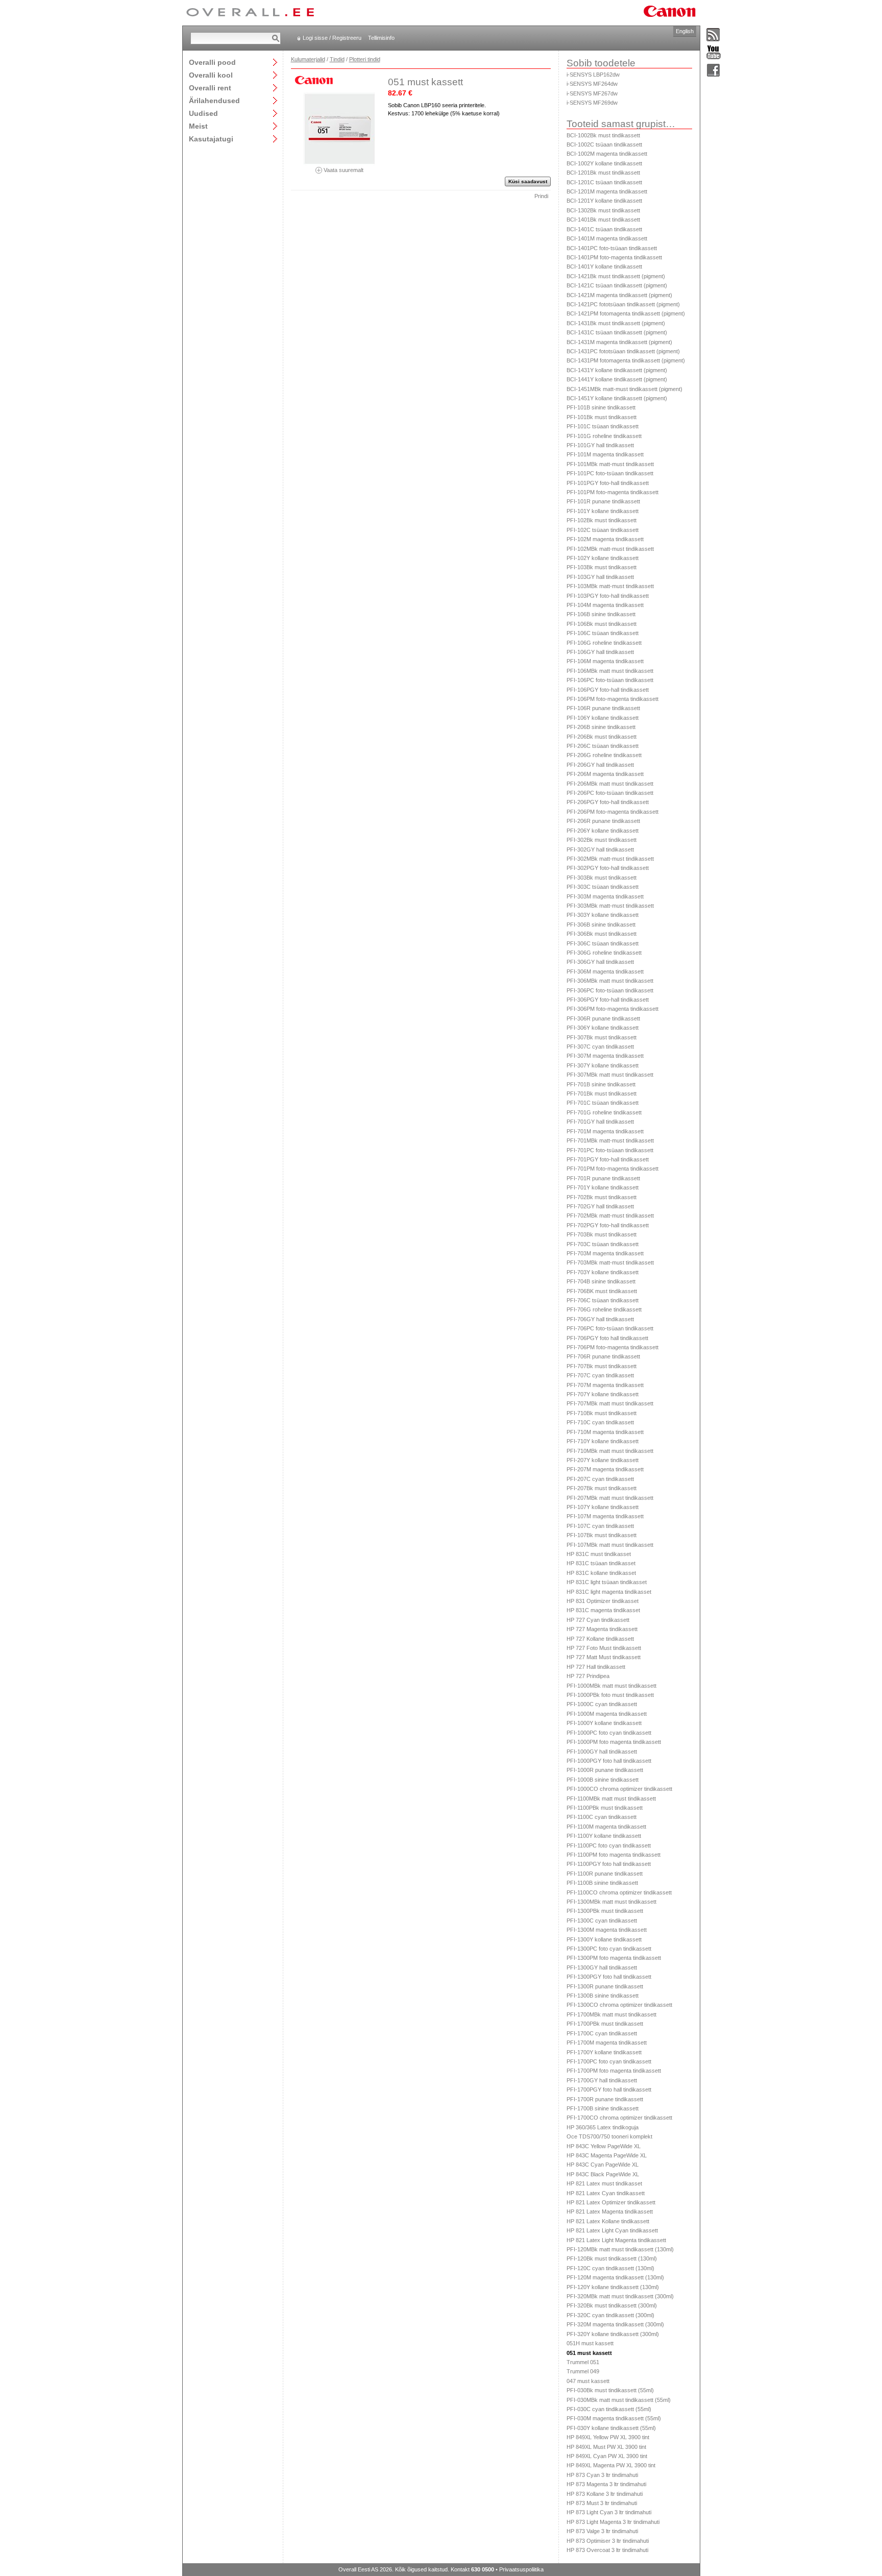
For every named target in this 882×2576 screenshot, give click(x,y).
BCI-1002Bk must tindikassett (603, 135)
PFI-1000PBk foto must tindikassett (610, 1695)
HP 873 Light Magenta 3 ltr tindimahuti (613, 2522)
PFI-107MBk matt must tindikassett (610, 1545)
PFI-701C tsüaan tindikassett (603, 1103)
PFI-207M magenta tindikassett (605, 1469)
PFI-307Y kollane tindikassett (603, 1065)
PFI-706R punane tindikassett (603, 1356)
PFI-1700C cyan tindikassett (602, 2033)
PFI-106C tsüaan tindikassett (603, 633)
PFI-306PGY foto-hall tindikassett (608, 1000)
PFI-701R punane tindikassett (603, 1178)
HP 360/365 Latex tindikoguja (603, 2127)
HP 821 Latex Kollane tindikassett (608, 2221)
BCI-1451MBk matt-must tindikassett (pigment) (624, 389)
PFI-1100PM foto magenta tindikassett (614, 1855)
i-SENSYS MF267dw (592, 93)
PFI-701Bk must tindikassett (602, 1093)
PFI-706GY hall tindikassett (600, 1319)
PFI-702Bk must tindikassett (602, 1197)
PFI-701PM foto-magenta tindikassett (612, 1169)
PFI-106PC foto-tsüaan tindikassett (610, 680)
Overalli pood (212, 62)
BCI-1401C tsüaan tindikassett (604, 229)
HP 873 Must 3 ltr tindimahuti (602, 2503)
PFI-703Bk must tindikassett (602, 1234)
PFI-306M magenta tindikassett (605, 971)
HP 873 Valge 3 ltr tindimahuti (602, 2531)
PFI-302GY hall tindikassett (600, 849)
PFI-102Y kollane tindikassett (603, 558)
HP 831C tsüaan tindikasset (601, 1563)
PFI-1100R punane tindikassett (605, 1874)
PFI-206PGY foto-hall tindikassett (608, 802)
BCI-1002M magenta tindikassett (607, 154)
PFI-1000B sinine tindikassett (603, 1780)
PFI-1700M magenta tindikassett (607, 2043)
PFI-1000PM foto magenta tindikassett (614, 1742)
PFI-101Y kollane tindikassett (603, 511)
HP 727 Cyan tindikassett (598, 1620)
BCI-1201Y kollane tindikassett (604, 201)
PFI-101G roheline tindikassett (604, 436)
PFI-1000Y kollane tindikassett (604, 1723)
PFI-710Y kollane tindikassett (603, 1441)
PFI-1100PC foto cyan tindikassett (609, 1845)
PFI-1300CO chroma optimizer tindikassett (619, 2005)
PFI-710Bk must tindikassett (602, 1413)
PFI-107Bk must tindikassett (602, 1535)
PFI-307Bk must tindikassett (602, 1037)
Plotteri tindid (365, 59)
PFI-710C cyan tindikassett (600, 1422)
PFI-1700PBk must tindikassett (605, 2024)
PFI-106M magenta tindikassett (605, 661)
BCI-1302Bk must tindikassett (603, 210)
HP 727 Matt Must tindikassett (604, 1657)
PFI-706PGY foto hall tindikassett (607, 1338)
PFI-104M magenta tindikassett (605, 605)
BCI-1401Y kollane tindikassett (604, 266)
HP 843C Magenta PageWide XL (607, 2155)
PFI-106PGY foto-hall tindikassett (608, 690)
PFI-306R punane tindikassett (603, 1018)
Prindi (541, 196)
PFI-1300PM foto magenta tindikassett (614, 1958)
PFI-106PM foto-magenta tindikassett (612, 699)
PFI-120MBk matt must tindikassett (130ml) (620, 2249)
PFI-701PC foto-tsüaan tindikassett (610, 1150)
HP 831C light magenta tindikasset (609, 1592)
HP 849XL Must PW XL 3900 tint (606, 2447)
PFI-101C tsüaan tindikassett (603, 426)
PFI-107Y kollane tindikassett (603, 1507)
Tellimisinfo (381, 38)
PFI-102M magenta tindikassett (605, 539)
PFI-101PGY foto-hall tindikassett (608, 483)
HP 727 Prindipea (588, 1676)
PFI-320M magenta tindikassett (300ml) (615, 2324)
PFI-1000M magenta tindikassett (607, 1714)
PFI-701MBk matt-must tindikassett (610, 1140)
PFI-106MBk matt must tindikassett (610, 671)
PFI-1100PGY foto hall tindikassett (609, 1864)
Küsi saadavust (528, 181)
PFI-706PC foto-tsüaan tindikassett (610, 1328)
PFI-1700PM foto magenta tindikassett (614, 2071)
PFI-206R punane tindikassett (603, 821)
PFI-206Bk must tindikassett (602, 737)
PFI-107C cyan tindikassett (600, 1526)
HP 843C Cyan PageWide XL (603, 2165)
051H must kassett (590, 2343)
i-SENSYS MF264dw (592, 84)
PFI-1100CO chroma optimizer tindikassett (619, 1892)
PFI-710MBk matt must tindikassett (610, 1451)
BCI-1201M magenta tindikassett (607, 191)
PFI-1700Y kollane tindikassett (604, 2052)
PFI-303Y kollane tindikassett (603, 915)
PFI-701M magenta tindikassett (605, 1131)
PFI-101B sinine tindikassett (601, 407)
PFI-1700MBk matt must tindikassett (611, 2014)
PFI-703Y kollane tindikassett (603, 1272)
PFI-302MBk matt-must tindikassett (610, 859)
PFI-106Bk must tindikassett (602, 624)
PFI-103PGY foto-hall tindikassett (608, 596)
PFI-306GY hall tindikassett (600, 962)
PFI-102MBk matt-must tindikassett (610, 549)
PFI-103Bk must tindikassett (602, 567)
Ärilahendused (214, 100)
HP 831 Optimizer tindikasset (603, 1601)
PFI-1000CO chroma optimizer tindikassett (619, 1789)
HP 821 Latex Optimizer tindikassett (611, 2202)
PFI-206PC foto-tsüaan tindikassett (610, 793)
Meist (198, 126)
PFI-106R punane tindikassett (603, 708)
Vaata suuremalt (343, 170)
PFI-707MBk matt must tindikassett (610, 1403)
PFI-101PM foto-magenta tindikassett (612, 492)
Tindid (337, 59)
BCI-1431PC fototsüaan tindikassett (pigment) (623, 351)
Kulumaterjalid (308, 59)
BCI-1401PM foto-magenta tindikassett (614, 257)
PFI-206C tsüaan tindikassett (603, 746)
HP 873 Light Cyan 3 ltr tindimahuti (609, 2512)
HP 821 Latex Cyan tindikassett (606, 2193)
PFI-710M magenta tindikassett (605, 1432)
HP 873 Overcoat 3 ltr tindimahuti (607, 2550)
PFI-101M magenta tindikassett (605, 454)
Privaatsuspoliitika (521, 2569)
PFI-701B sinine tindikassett (601, 1084)
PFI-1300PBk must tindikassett (605, 1911)
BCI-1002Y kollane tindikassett (604, 163)
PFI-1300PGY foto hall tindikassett (609, 1977)
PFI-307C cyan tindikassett (600, 1047)
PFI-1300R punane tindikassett (605, 1986)
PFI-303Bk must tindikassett (602, 878)
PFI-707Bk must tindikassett (602, 1366)
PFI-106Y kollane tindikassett (603, 718)
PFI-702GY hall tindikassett (600, 1206)
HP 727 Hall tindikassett (596, 1667)
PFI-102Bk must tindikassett (602, 520)
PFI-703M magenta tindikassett (605, 1253)
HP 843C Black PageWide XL (603, 2174)
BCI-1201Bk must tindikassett (603, 173)
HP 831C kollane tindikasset (601, 1573)
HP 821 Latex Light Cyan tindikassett (612, 2230)
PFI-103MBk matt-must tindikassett (610, 586)
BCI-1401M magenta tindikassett (607, 238)
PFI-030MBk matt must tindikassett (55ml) (619, 2400)
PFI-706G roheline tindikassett (604, 1309)
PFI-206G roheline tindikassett (604, 755)
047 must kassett (588, 2381)
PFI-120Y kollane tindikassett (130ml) (613, 2287)
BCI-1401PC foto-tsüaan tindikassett (612, 248)
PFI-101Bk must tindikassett (602, 417)
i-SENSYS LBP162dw (593, 75)
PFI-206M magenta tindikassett (605, 774)
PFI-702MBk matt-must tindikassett (610, 1216)
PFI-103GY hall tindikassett (600, 577)
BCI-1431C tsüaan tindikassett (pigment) (617, 332)
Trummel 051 (583, 2362)
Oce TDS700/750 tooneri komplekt (609, 2136)
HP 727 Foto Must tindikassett (604, 1648)
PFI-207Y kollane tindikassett (603, 1460)
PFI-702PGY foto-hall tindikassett (608, 1225)
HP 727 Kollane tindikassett (600, 1639)
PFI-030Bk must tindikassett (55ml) (610, 2390)
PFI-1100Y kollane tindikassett (604, 1836)
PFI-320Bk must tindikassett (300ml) (612, 2305)
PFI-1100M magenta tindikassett (606, 1827)
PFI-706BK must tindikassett (602, 1291)
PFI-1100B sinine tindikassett (602, 1883)
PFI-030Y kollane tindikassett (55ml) (611, 2428)
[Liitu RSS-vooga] (714, 35)
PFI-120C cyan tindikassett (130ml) (610, 2268)
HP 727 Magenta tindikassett (602, 1629)
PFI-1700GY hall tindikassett (602, 2080)
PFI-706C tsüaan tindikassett (603, 1300)
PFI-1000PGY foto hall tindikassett (609, 1761)
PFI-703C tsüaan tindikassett (603, 1244)
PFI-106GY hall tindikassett (600, 652)
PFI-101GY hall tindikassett (600, 445)
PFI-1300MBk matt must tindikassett (611, 1902)
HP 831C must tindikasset (599, 1554)
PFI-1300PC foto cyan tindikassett (609, 1949)
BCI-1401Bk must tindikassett (603, 220)
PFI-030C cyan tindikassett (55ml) (609, 2409)
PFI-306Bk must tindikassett (602, 934)
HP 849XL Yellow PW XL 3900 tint (608, 2437)
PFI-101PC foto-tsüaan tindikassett (610, 473)
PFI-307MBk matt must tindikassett (610, 1075)
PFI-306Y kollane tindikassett (603, 1028)
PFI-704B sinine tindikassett (601, 1281)
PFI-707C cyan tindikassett (600, 1375)
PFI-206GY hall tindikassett (600, 765)
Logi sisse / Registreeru (332, 38)
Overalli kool (211, 75)
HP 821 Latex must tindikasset (604, 2183)
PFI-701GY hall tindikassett (600, 1122)
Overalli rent (210, 88)
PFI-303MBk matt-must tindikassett (610, 906)
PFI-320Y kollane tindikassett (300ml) (613, 2334)
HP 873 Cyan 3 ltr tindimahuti (602, 2475)
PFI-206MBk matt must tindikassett (610, 784)
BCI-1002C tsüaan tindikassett (604, 144)
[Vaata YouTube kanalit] (714, 53)
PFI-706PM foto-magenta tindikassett (612, 1347)
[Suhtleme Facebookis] (714, 71)
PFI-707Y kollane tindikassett (603, 1394)
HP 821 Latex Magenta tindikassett (610, 2212)
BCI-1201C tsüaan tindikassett (604, 182)
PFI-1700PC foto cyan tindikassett (609, 2061)
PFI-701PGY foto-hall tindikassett (608, 1159)
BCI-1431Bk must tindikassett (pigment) (616, 323)
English (685, 31)
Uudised (203, 113)
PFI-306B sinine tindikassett (601, 925)
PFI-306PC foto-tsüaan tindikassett (610, 990)
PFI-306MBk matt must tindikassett (610, 981)
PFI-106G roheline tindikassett (604, 643)
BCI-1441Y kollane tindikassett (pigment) (617, 379)
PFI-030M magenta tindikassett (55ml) (614, 2418)
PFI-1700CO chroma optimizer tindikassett (619, 2118)
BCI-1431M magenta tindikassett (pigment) (619, 342)
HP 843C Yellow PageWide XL (604, 2146)
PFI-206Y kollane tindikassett (603, 831)
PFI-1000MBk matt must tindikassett (611, 1686)
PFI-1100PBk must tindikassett (605, 1808)
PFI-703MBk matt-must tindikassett (610, 1262)
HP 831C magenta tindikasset (603, 1610)
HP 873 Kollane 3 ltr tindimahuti (605, 2494)
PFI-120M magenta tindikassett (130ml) (615, 2277)
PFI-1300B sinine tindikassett (603, 1996)
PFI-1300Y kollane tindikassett (604, 1939)
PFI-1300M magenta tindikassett (607, 1930)
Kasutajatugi (211, 139)
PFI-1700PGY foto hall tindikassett (609, 2089)
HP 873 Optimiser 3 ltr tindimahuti (608, 2541)
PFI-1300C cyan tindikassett (602, 1921)
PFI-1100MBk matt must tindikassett (611, 1799)
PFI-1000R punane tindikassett (605, 1770)
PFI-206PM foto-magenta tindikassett (612, 812)
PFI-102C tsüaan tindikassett (603, 530)
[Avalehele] (250, 13)
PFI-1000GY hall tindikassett (602, 1752)
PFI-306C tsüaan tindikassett (603, 943)
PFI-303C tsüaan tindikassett (603, 887)
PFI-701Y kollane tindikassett (603, 1187)
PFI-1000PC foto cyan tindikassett (609, 1733)
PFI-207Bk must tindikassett (602, 1488)
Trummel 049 (583, 2371)
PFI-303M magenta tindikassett (605, 896)
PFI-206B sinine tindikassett (601, 727)
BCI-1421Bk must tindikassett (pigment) (616, 276)
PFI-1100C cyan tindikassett (602, 1817)
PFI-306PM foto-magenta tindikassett (612, 1009)
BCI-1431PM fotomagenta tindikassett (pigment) (626, 360)
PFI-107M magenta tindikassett (605, 1516)
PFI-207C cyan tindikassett (600, 1479)
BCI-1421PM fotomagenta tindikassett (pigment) (626, 313)
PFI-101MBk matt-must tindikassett (610, 464)
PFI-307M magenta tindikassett (605, 1056)
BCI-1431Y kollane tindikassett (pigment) (617, 370)
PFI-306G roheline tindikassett (604, 953)
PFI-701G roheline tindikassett (604, 1112)
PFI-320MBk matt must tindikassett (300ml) (620, 2296)
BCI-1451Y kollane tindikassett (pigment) (617, 398)
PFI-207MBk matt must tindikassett (610, 1498)
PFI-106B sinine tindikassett (601, 614)
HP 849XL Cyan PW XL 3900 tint (607, 2456)
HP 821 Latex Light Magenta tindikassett (616, 2240)
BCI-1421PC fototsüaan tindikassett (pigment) (623, 304)
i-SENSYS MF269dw (592, 103)
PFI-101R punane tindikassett (603, 501)
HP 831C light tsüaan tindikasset (607, 1582)
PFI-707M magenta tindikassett (605, 1385)
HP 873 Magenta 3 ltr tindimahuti (606, 2484)
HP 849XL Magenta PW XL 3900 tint (611, 2465)
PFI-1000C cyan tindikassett (602, 1704)
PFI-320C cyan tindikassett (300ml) (610, 2315)
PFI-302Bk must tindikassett (602, 840)
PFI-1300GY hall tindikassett (602, 1967)
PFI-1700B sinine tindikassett (603, 2108)
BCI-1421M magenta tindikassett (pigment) (619, 295)
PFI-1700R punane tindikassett (605, 2099)
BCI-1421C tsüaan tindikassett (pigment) (617, 285)
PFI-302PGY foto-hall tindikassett (608, 868)
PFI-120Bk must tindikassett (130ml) (612, 2258)
